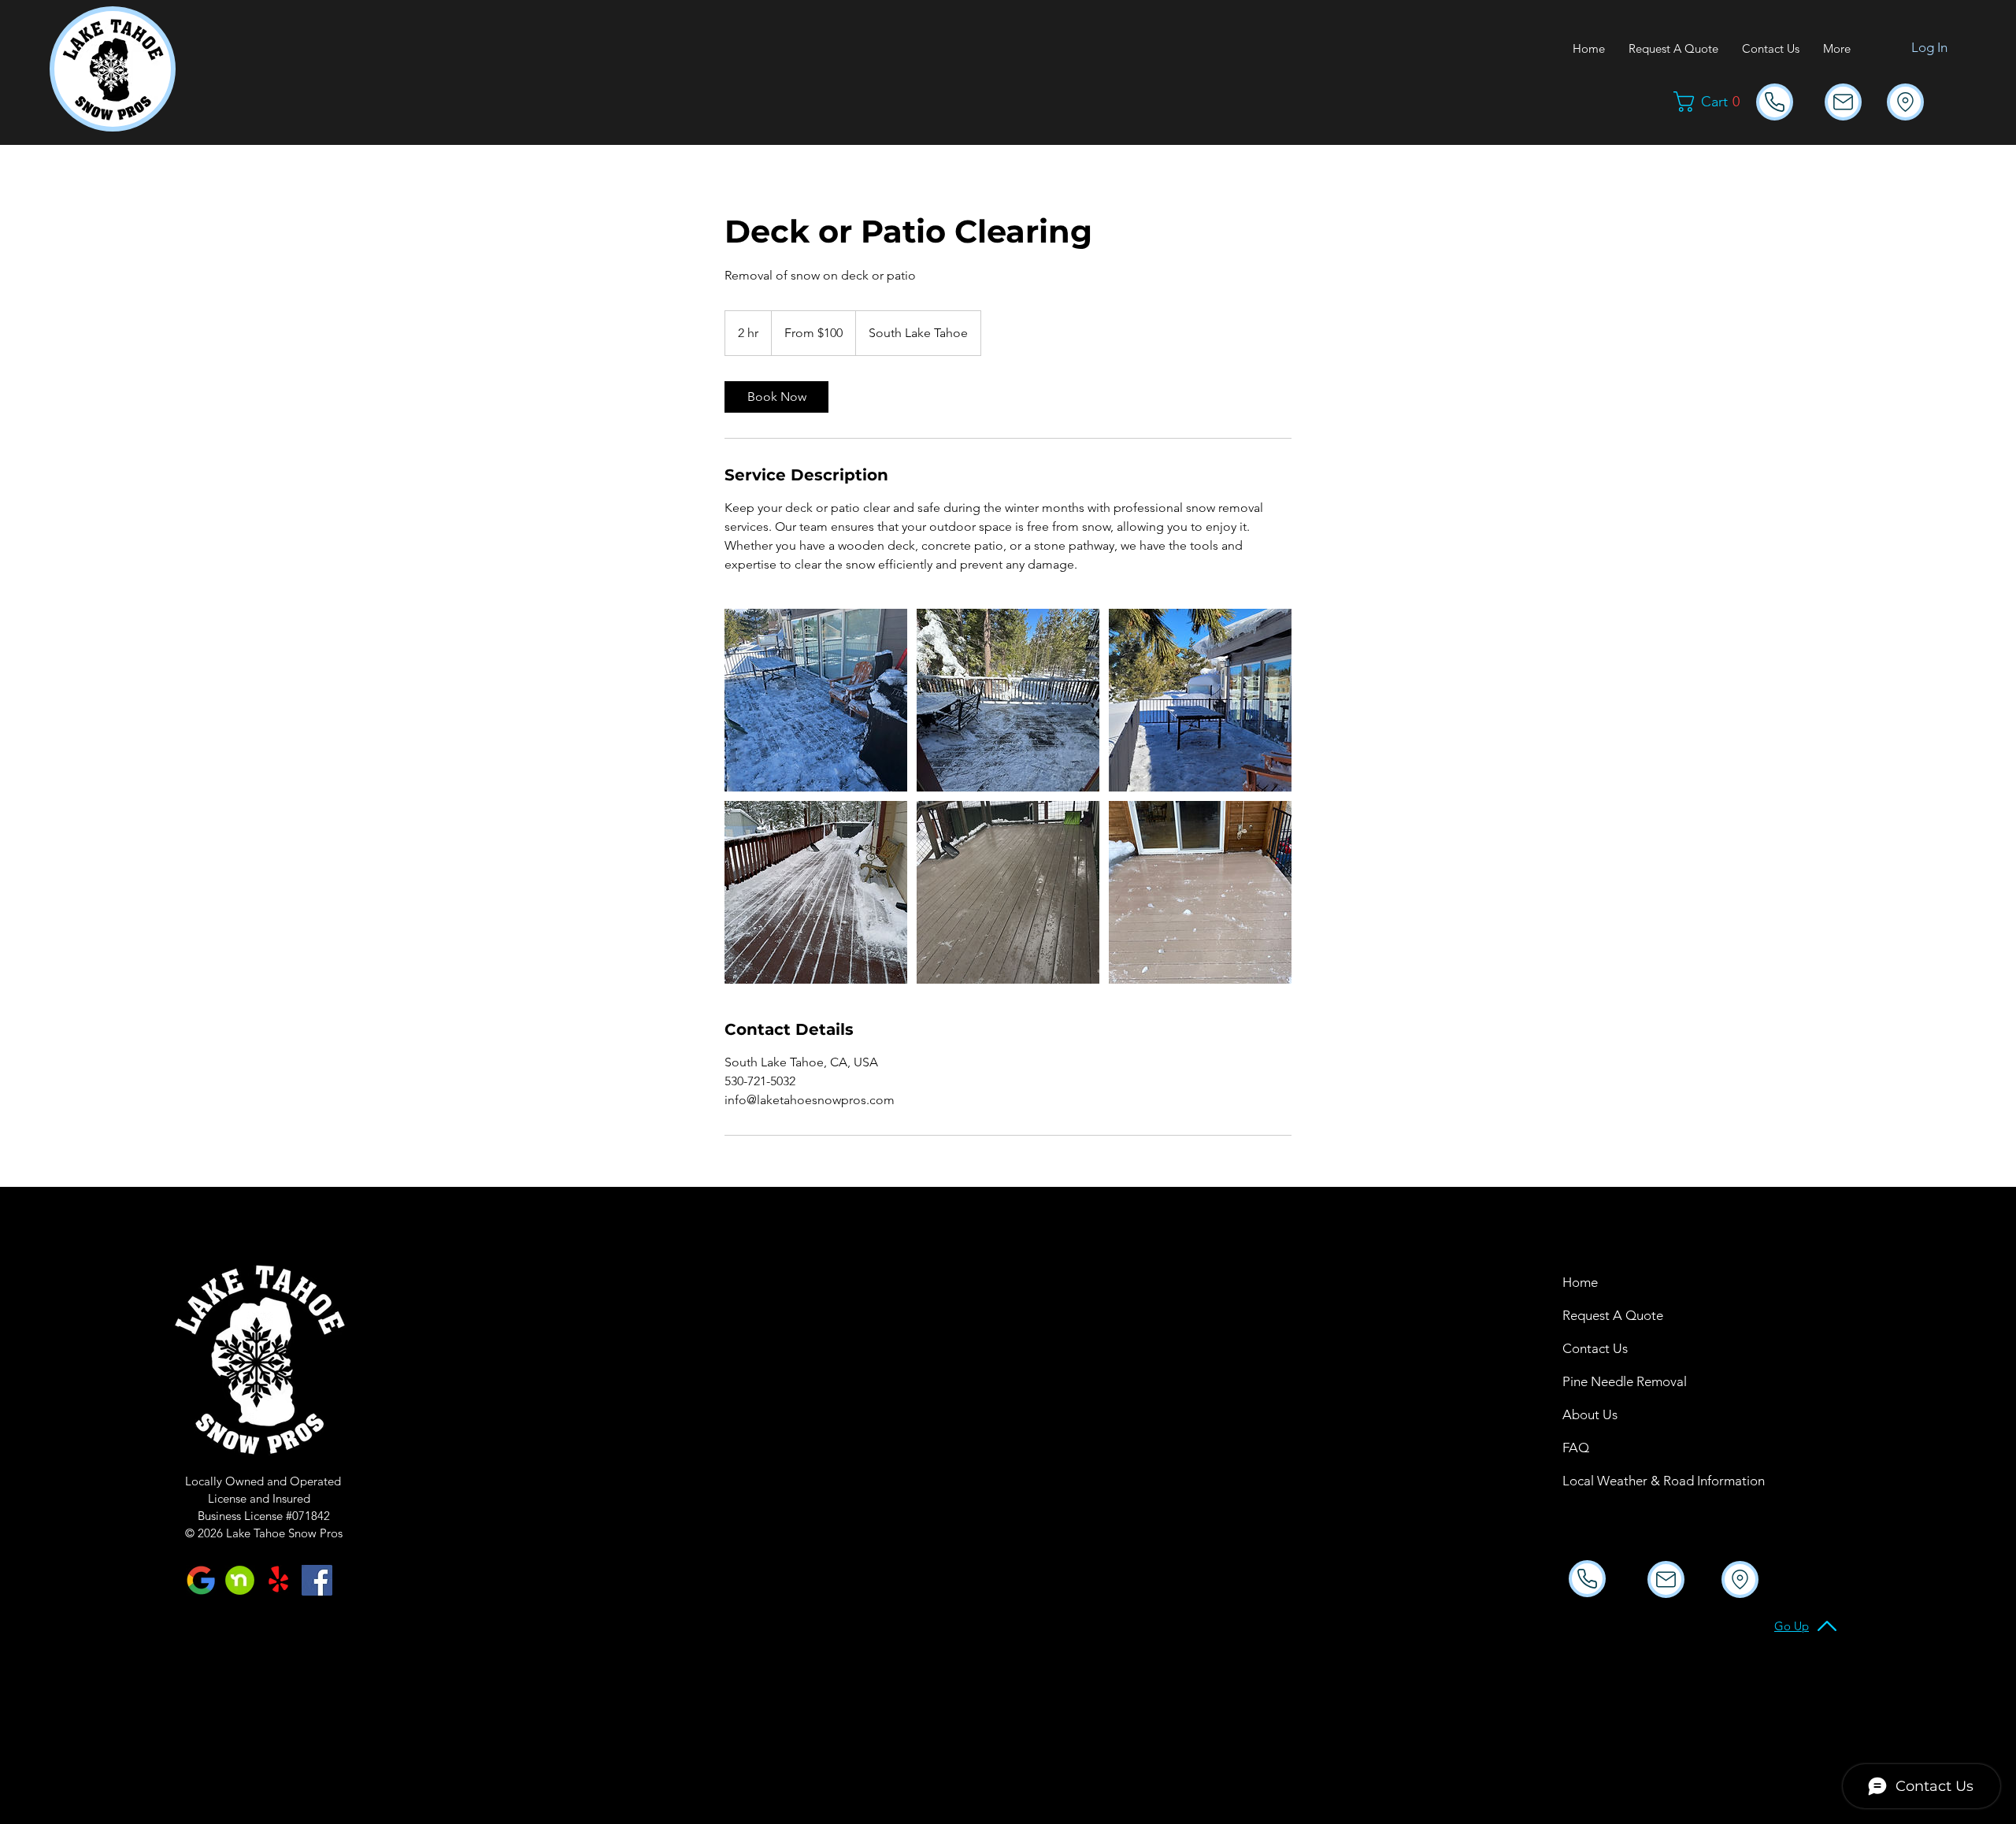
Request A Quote (1605, 1315)
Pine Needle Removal (1605, 1381)
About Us (1590, 1414)
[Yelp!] (278, 1580)
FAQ (1576, 1448)
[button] (1713, 102)
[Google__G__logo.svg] (201, 1580)
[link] (776, 397)
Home (1580, 1282)
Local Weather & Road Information (1605, 1481)
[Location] (1905, 102)
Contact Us (1595, 1348)
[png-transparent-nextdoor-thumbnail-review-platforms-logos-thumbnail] (240, 1580)
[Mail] (1775, 102)
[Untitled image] (816, 700)
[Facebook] (317, 1580)
